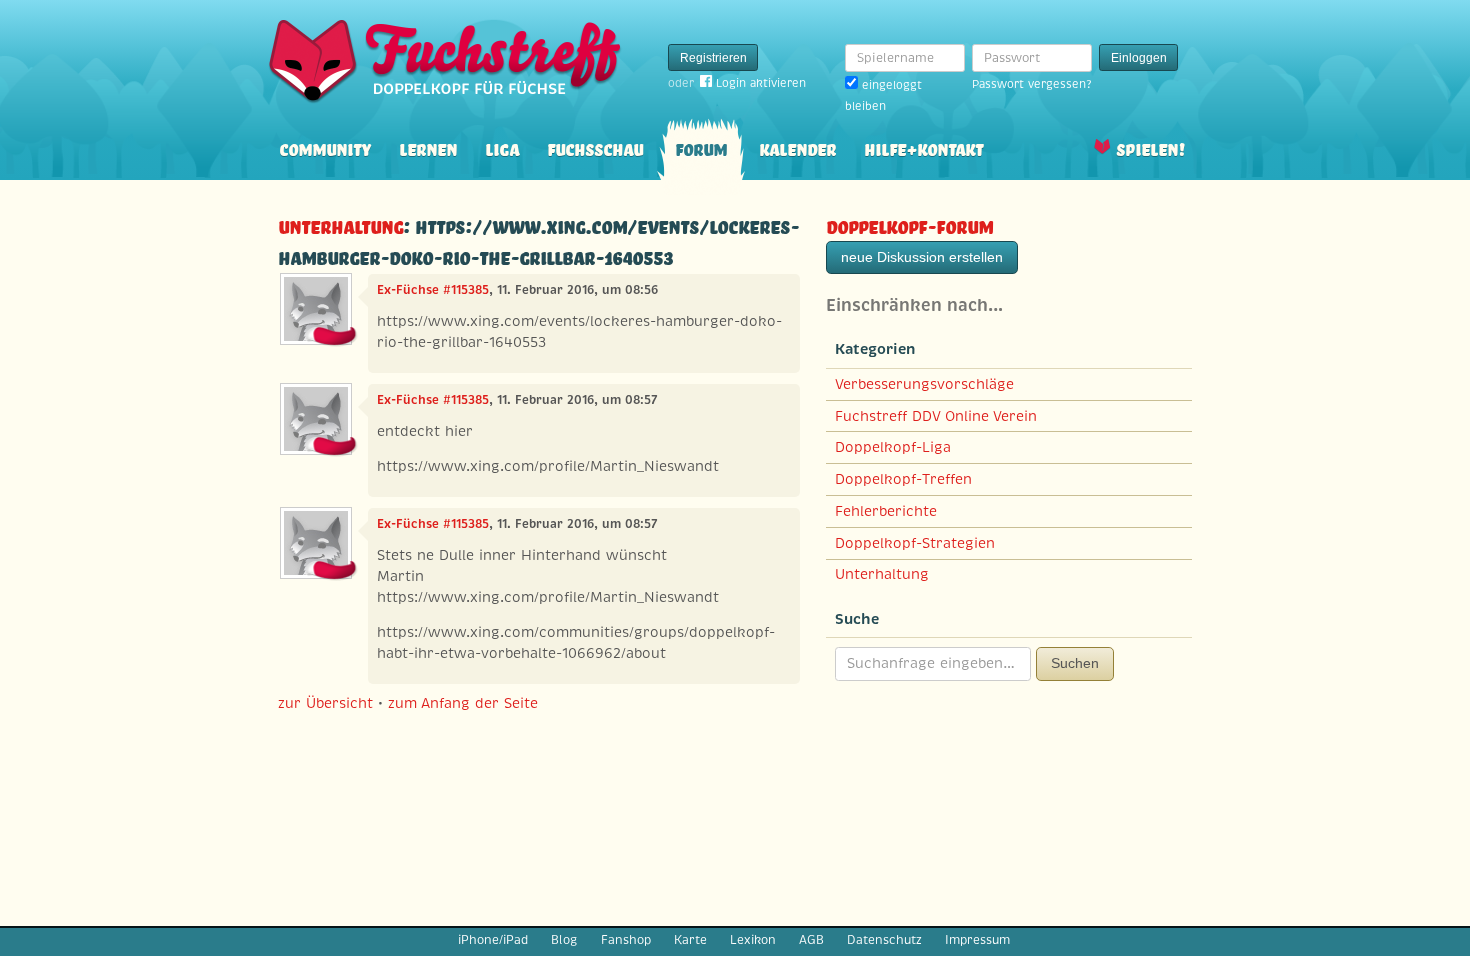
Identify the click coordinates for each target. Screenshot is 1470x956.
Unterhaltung (340, 224)
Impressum (977, 940)
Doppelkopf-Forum (909, 224)
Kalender (797, 147)
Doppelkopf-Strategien (915, 543)
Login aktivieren (761, 83)
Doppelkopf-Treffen (903, 479)
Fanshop (626, 940)
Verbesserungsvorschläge (924, 384)
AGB (811, 940)
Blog (564, 940)
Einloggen (1139, 58)
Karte (690, 940)
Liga (502, 147)
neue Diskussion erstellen (922, 257)
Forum (701, 147)
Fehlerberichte (886, 511)
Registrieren (713, 58)
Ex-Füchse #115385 (433, 290)
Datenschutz (884, 940)
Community (325, 147)
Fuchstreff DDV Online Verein (936, 416)
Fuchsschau (595, 147)
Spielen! (1150, 147)
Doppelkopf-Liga (893, 447)
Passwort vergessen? (1031, 84)
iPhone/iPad (493, 940)
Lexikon (753, 940)
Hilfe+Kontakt (923, 147)
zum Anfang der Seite (463, 703)
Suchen (1075, 663)
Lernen (428, 147)
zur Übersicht (325, 703)
